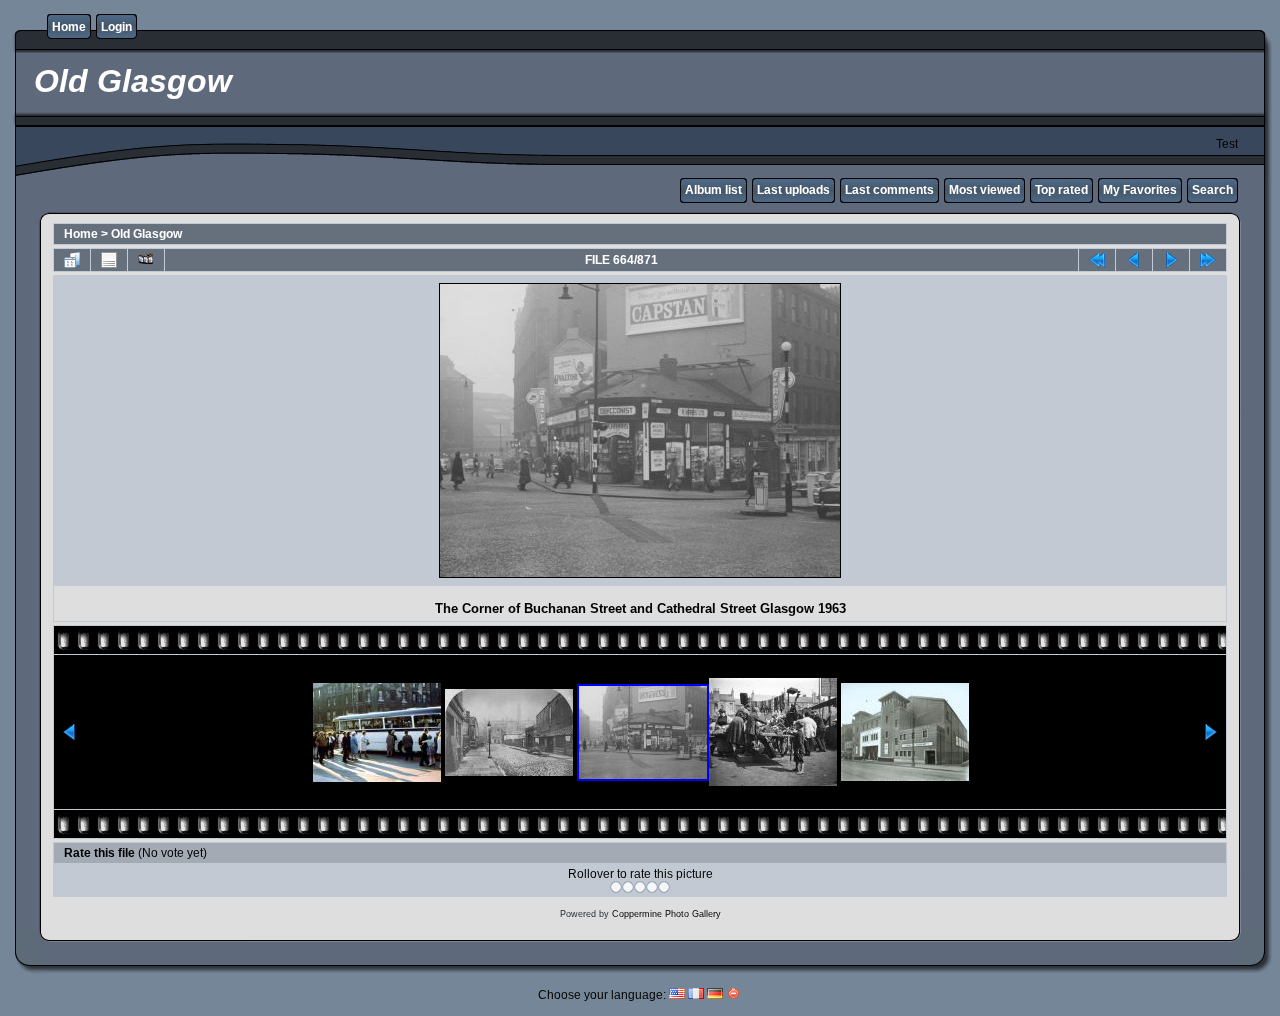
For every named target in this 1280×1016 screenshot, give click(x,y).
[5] (664, 887)
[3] (640, 887)
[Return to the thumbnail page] (72, 260)
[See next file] (1171, 260)
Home (69, 27)
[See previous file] (1134, 260)
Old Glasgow (146, 234)
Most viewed (984, 190)
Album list (713, 190)
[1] (616, 887)
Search (1212, 190)
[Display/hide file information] (109, 260)
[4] (652, 887)
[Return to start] (1097, 260)
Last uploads (793, 190)
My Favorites (1140, 190)
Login (116, 27)
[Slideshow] (146, 260)
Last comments (889, 190)
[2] (628, 887)
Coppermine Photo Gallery (666, 914)
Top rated (1061, 190)
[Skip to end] (1208, 260)
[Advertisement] (234, 431)
